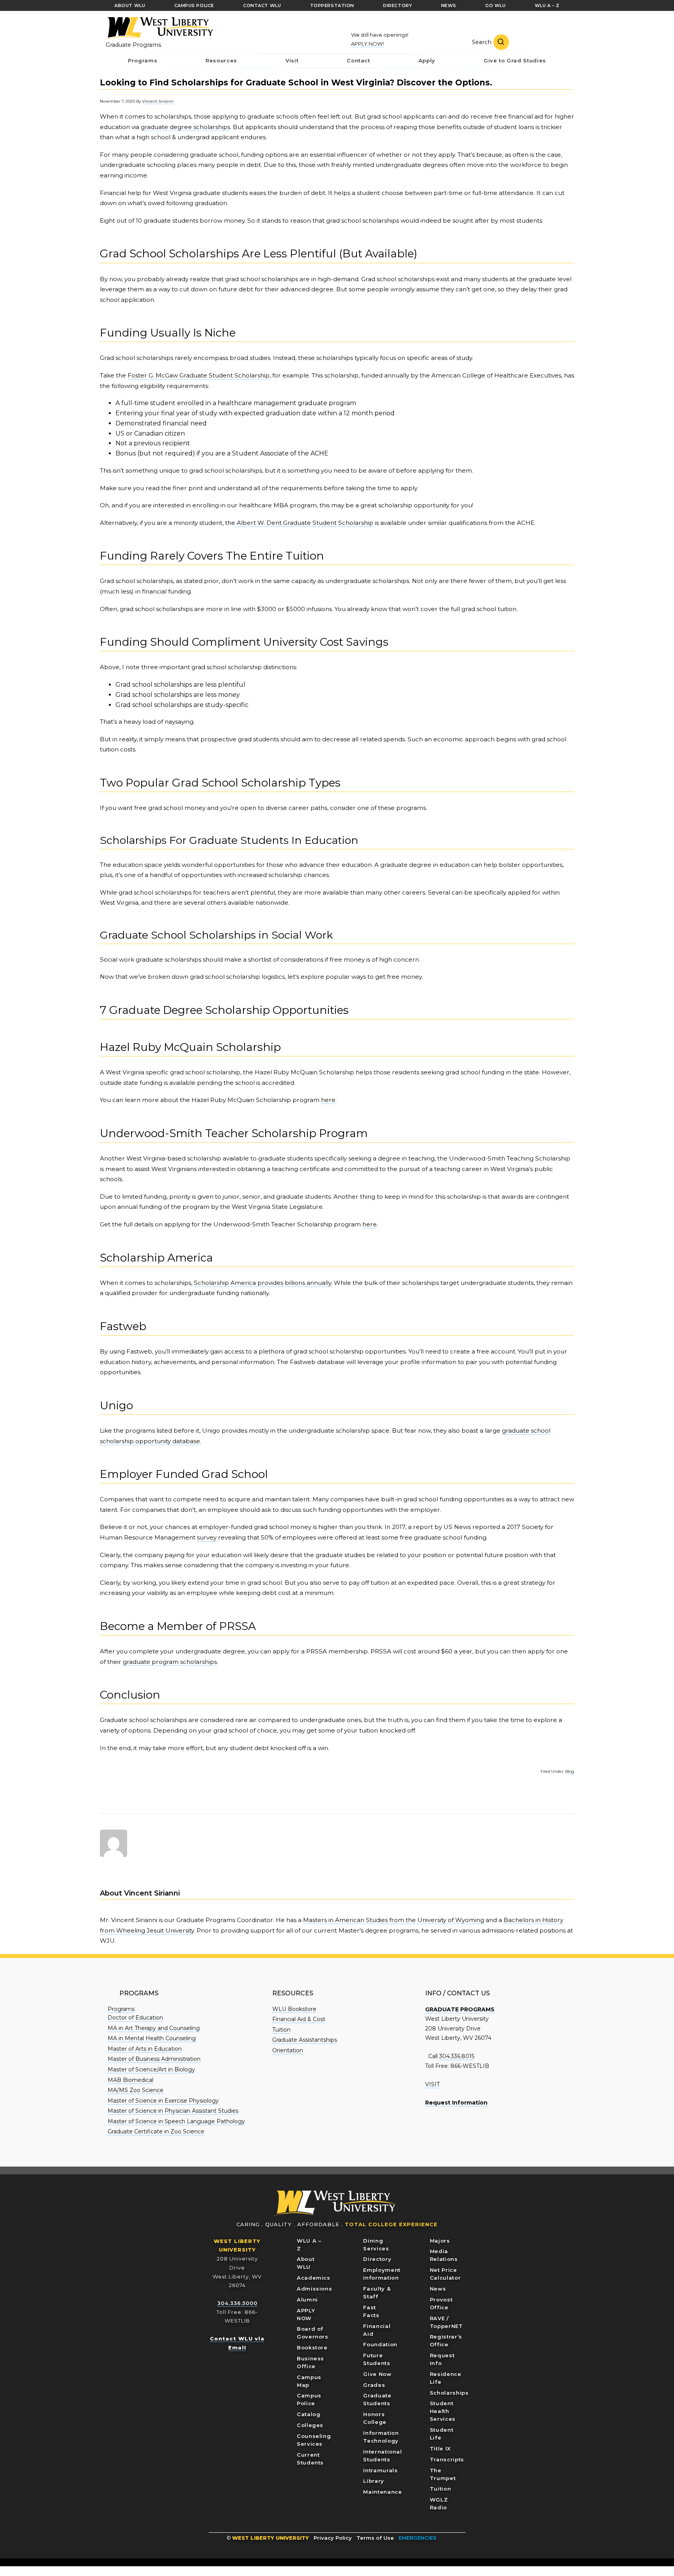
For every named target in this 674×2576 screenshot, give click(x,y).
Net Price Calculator (445, 2274)
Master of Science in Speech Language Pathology (176, 2121)
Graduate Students (377, 2399)
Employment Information (382, 2274)
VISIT (432, 2084)
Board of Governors (313, 2333)
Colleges (310, 2425)
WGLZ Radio (439, 2503)
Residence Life (446, 2378)
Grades (374, 2385)
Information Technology (381, 2437)
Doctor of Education (135, 2018)
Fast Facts (371, 2311)
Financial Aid (377, 2330)
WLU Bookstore (294, 2009)
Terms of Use (375, 2538)
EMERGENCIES (418, 2538)
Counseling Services (314, 2440)
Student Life (442, 2434)
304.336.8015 (457, 2056)
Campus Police (309, 2399)
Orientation (288, 2050)
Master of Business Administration (154, 2059)
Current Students (310, 2459)
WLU (334, 2203)
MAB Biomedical (130, 2080)
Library (374, 2481)
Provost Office (441, 2303)
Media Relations (444, 2255)
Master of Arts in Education (145, 2049)
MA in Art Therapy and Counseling (154, 2028)
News (438, 2289)
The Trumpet (443, 2474)
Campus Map (309, 2381)
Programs (121, 2009)
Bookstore (312, 2347)
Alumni (307, 2300)
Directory (377, 2259)
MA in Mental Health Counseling (152, 2038)
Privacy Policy (333, 2538)
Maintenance (382, 2492)
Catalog (309, 2414)
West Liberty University (158, 28)
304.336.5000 (237, 2303)
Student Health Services (443, 2411)
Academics (314, 2278)
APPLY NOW (306, 2314)
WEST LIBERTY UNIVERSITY (270, 2538)
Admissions (315, 2289)
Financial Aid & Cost (299, 2019)
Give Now (377, 2374)
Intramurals (380, 2470)
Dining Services (376, 2245)
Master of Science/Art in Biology (151, 2069)
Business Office (310, 2362)
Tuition (281, 2030)
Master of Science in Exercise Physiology (163, 2101)
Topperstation (332, 5)
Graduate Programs (133, 45)
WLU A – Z (309, 2245)
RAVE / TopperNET (446, 2322)
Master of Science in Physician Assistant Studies (173, 2111)
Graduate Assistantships (305, 2040)
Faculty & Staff (377, 2293)
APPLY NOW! (367, 44)
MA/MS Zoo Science (136, 2090)
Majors (440, 2241)
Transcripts (447, 2459)
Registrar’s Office (446, 2340)
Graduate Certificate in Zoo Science (156, 2131)
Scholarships (449, 2393)
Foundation (380, 2344)
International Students (382, 2456)
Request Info (442, 2359)
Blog (570, 1771)
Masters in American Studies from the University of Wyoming (394, 1920)
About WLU (306, 2263)
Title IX (440, 2448)
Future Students (377, 2359)
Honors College (375, 2418)
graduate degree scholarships (185, 127)
